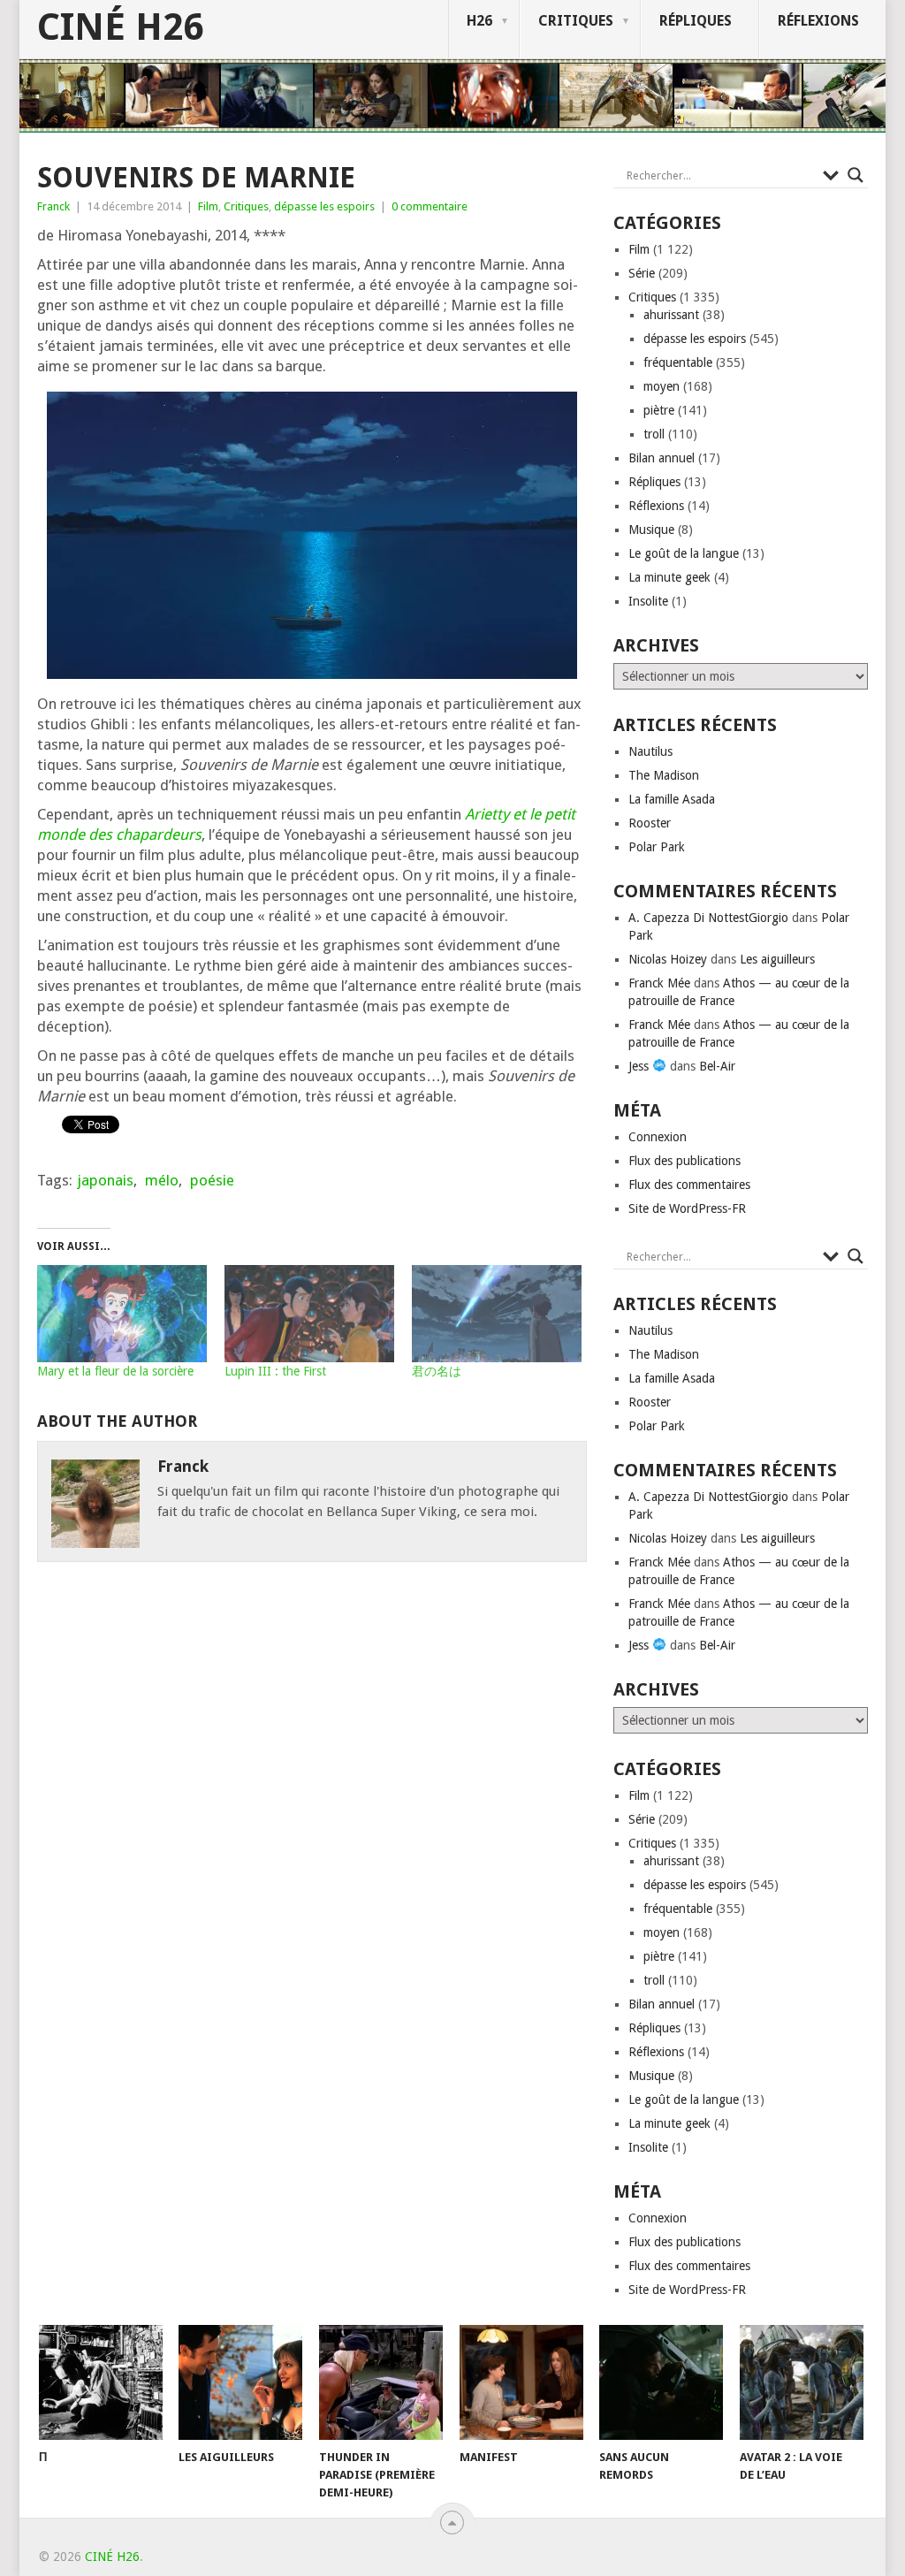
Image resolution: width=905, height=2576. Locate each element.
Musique (651, 530)
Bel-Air (717, 1066)
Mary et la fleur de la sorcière (115, 1371)
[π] (101, 2382)
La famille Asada (672, 799)
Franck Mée (659, 983)
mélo (162, 1180)
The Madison (664, 775)
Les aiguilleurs (777, 959)
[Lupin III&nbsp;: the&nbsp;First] (309, 1314)
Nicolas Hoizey (668, 959)
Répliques (696, 21)
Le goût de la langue (684, 553)
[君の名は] (497, 1314)
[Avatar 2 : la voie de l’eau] (802, 2382)
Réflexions (818, 21)
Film (208, 206)
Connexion (658, 1137)
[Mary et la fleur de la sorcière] (122, 1314)
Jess (640, 1066)
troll (654, 434)
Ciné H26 (120, 27)
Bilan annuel (662, 458)
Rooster (650, 823)
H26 (479, 21)
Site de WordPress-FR (687, 1208)
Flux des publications (684, 1161)
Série (642, 273)
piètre (659, 410)
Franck (53, 206)
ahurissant (671, 315)
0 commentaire (430, 206)
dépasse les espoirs (324, 206)
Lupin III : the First (275, 1371)
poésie (212, 1180)
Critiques (576, 21)
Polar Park (657, 847)
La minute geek (669, 577)
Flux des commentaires (689, 1185)
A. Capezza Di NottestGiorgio (708, 918)
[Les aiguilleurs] (240, 2382)
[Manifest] (521, 2382)
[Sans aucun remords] (661, 2382)
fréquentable (678, 362)
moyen (662, 386)
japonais (105, 1180)
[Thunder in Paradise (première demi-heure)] (381, 2382)
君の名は (437, 1371)
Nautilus (650, 751)
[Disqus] (312, 1830)
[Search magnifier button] (856, 175)
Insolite (648, 601)
